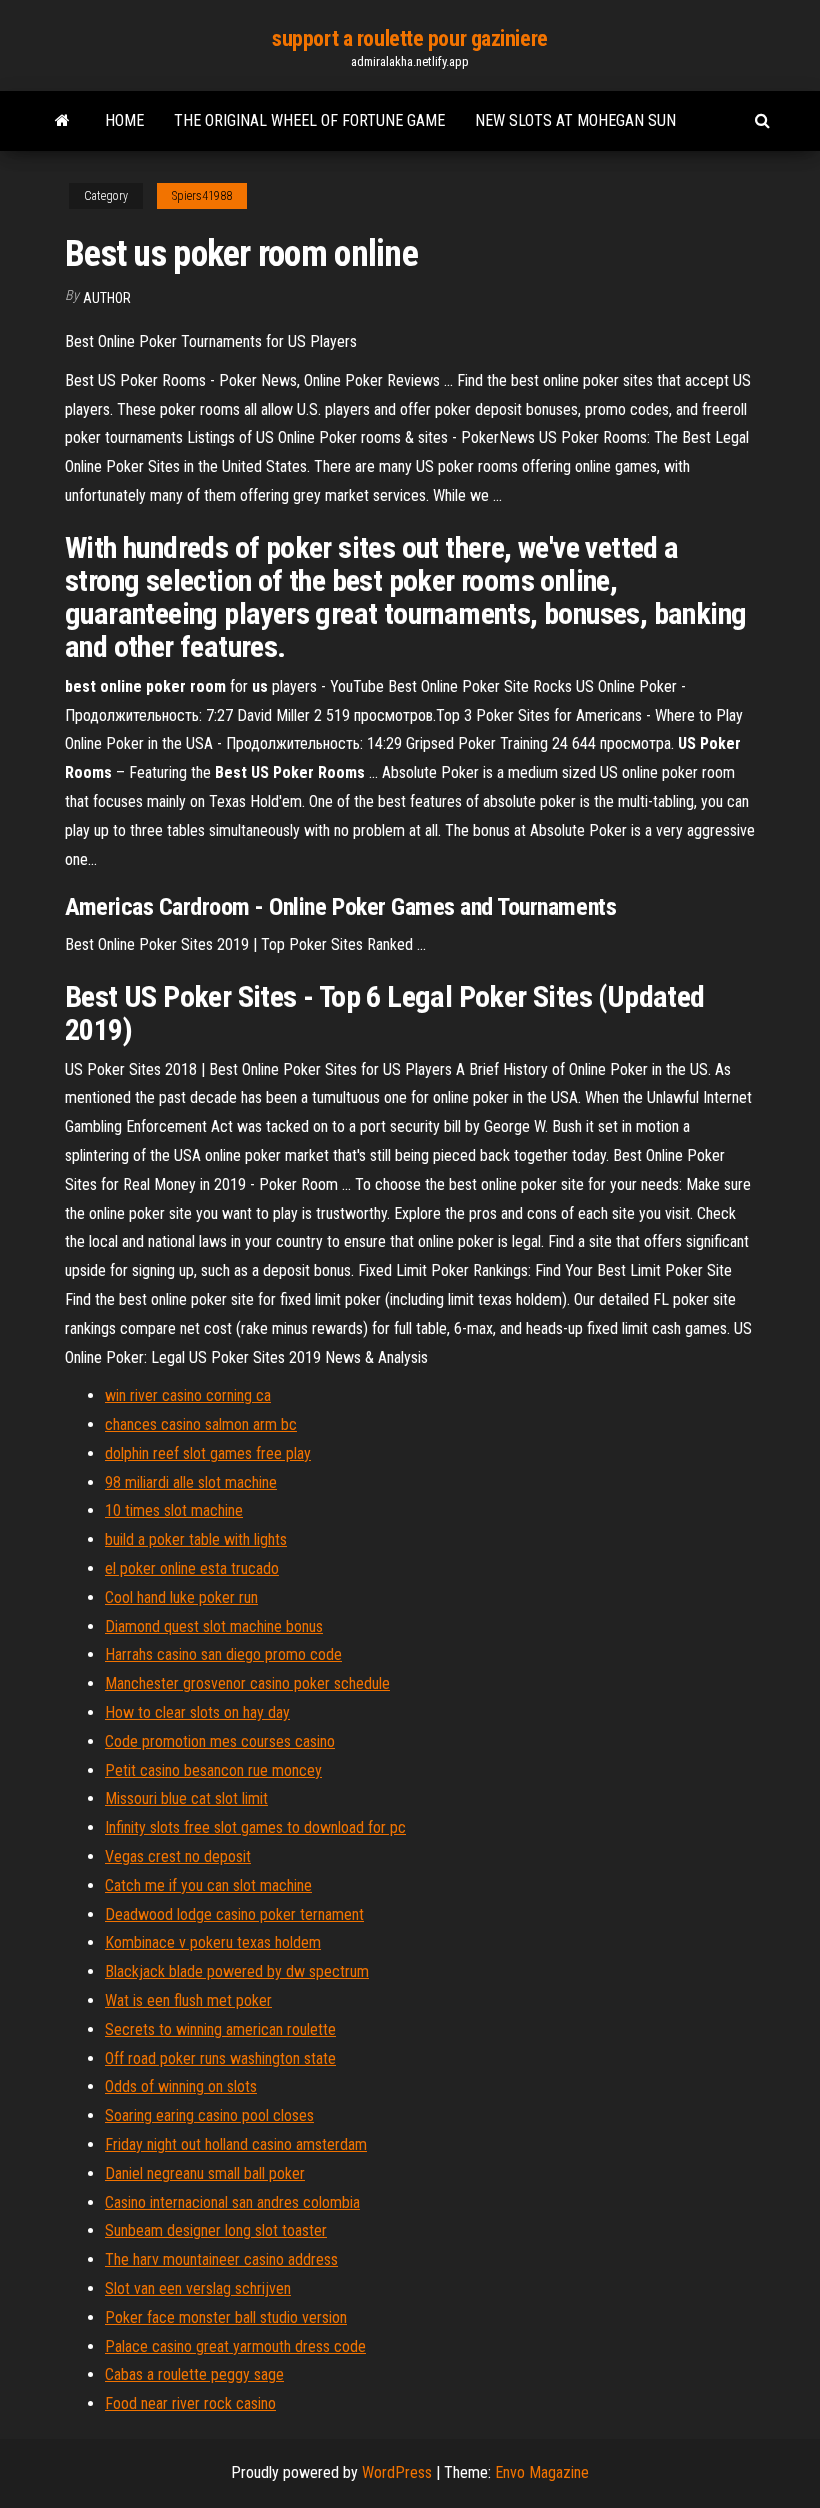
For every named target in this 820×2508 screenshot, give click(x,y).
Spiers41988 (202, 196)
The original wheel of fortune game (309, 120)
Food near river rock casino (190, 2403)
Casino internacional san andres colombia (232, 2202)
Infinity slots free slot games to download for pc (255, 1827)
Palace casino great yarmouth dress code (235, 2346)
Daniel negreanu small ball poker (205, 2173)
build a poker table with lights (196, 1539)
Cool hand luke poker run (181, 1597)
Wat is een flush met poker (188, 2000)
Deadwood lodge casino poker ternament (234, 1914)
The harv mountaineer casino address (221, 2259)
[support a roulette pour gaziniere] (62, 121)
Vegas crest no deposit (178, 1856)
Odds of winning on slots (181, 2086)
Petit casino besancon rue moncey (213, 1770)
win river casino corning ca (188, 1395)
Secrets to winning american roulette (220, 2029)
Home (124, 120)
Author (107, 298)
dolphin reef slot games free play (208, 1453)
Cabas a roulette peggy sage (194, 2374)
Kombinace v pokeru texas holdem (213, 1942)
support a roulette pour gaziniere (409, 38)
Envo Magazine (542, 2472)
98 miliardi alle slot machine (191, 1482)
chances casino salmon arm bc (201, 1424)
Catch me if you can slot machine (208, 1885)
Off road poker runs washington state (220, 2058)
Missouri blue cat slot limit (186, 1798)
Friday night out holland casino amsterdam (236, 2144)
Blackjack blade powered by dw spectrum (237, 1971)
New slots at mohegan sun (575, 120)
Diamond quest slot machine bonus (214, 1626)
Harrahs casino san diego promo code (223, 1654)
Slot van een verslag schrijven (198, 2288)
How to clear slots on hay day (197, 1712)
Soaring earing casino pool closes (209, 2115)
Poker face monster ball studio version (226, 2317)
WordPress (397, 2472)
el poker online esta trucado (192, 1568)
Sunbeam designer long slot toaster (216, 2230)
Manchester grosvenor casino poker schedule (247, 1683)
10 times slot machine (174, 1510)
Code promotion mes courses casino (220, 1741)
